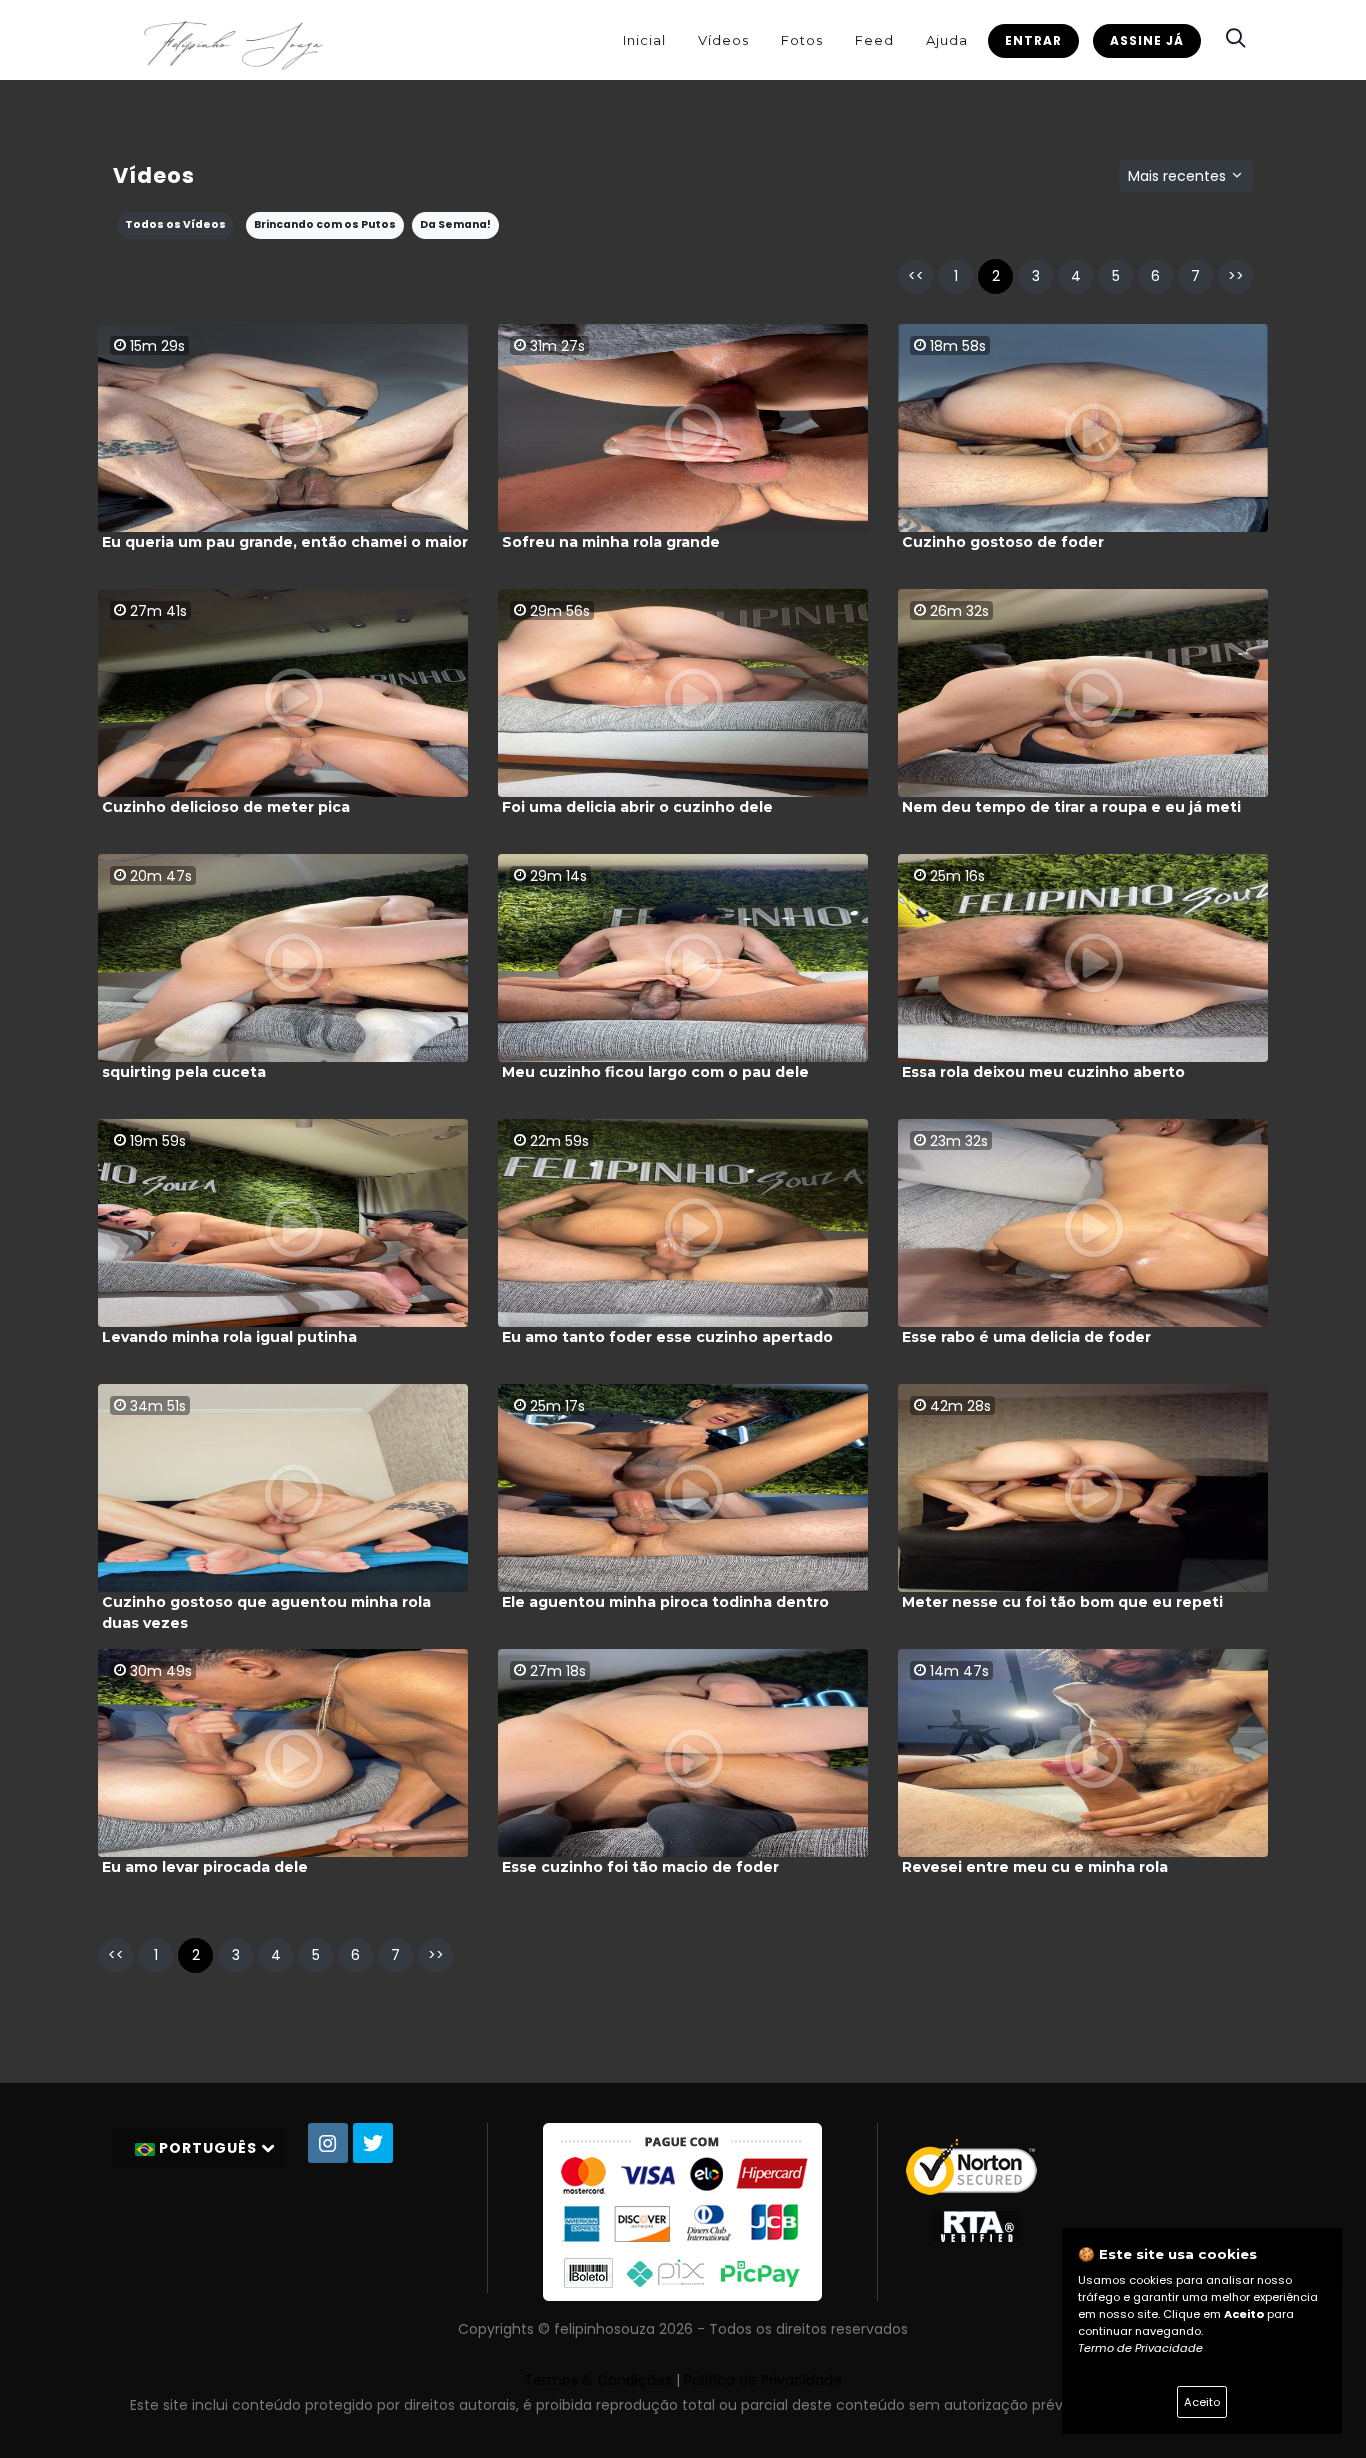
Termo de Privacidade (1140, 2348)
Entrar (1033, 40)
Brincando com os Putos (325, 224)
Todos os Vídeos (175, 224)
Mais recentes (1179, 176)
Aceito (1202, 2402)
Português (208, 2148)
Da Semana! (455, 224)
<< (916, 276)
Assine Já (1147, 40)
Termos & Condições (598, 2380)
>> (1236, 276)
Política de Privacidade (763, 2380)
